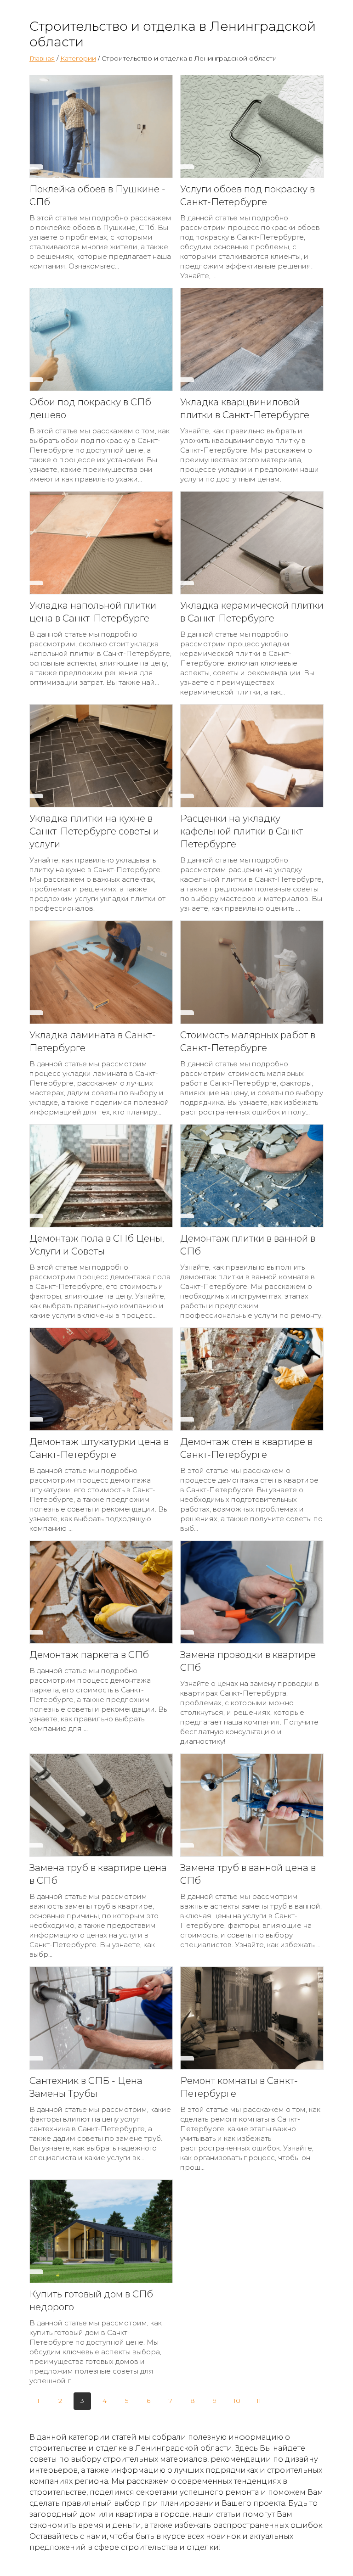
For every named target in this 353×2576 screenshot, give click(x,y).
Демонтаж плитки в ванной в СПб (248, 1245)
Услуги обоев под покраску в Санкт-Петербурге (248, 196)
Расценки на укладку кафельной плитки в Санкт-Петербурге (243, 831)
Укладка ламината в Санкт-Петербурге (93, 1042)
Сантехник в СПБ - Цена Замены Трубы (86, 2087)
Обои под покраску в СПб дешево (90, 409)
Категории (78, 58)
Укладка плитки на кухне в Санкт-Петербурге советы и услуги (94, 831)
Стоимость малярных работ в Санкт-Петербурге (248, 1042)
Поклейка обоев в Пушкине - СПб (97, 196)
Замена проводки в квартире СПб (248, 1661)
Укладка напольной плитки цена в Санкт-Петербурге (93, 612)
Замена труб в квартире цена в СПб (98, 1874)
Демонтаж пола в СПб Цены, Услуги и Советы (97, 1245)
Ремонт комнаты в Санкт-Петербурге (239, 2087)
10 (237, 2401)
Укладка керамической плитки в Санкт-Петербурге (252, 612)
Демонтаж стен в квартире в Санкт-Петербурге (246, 1448)
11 (259, 2401)
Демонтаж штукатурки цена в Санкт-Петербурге (99, 1448)
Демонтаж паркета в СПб (89, 1655)
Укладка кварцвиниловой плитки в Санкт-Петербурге (245, 409)
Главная (42, 58)
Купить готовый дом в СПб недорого (91, 2301)
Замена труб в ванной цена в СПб (248, 1874)
